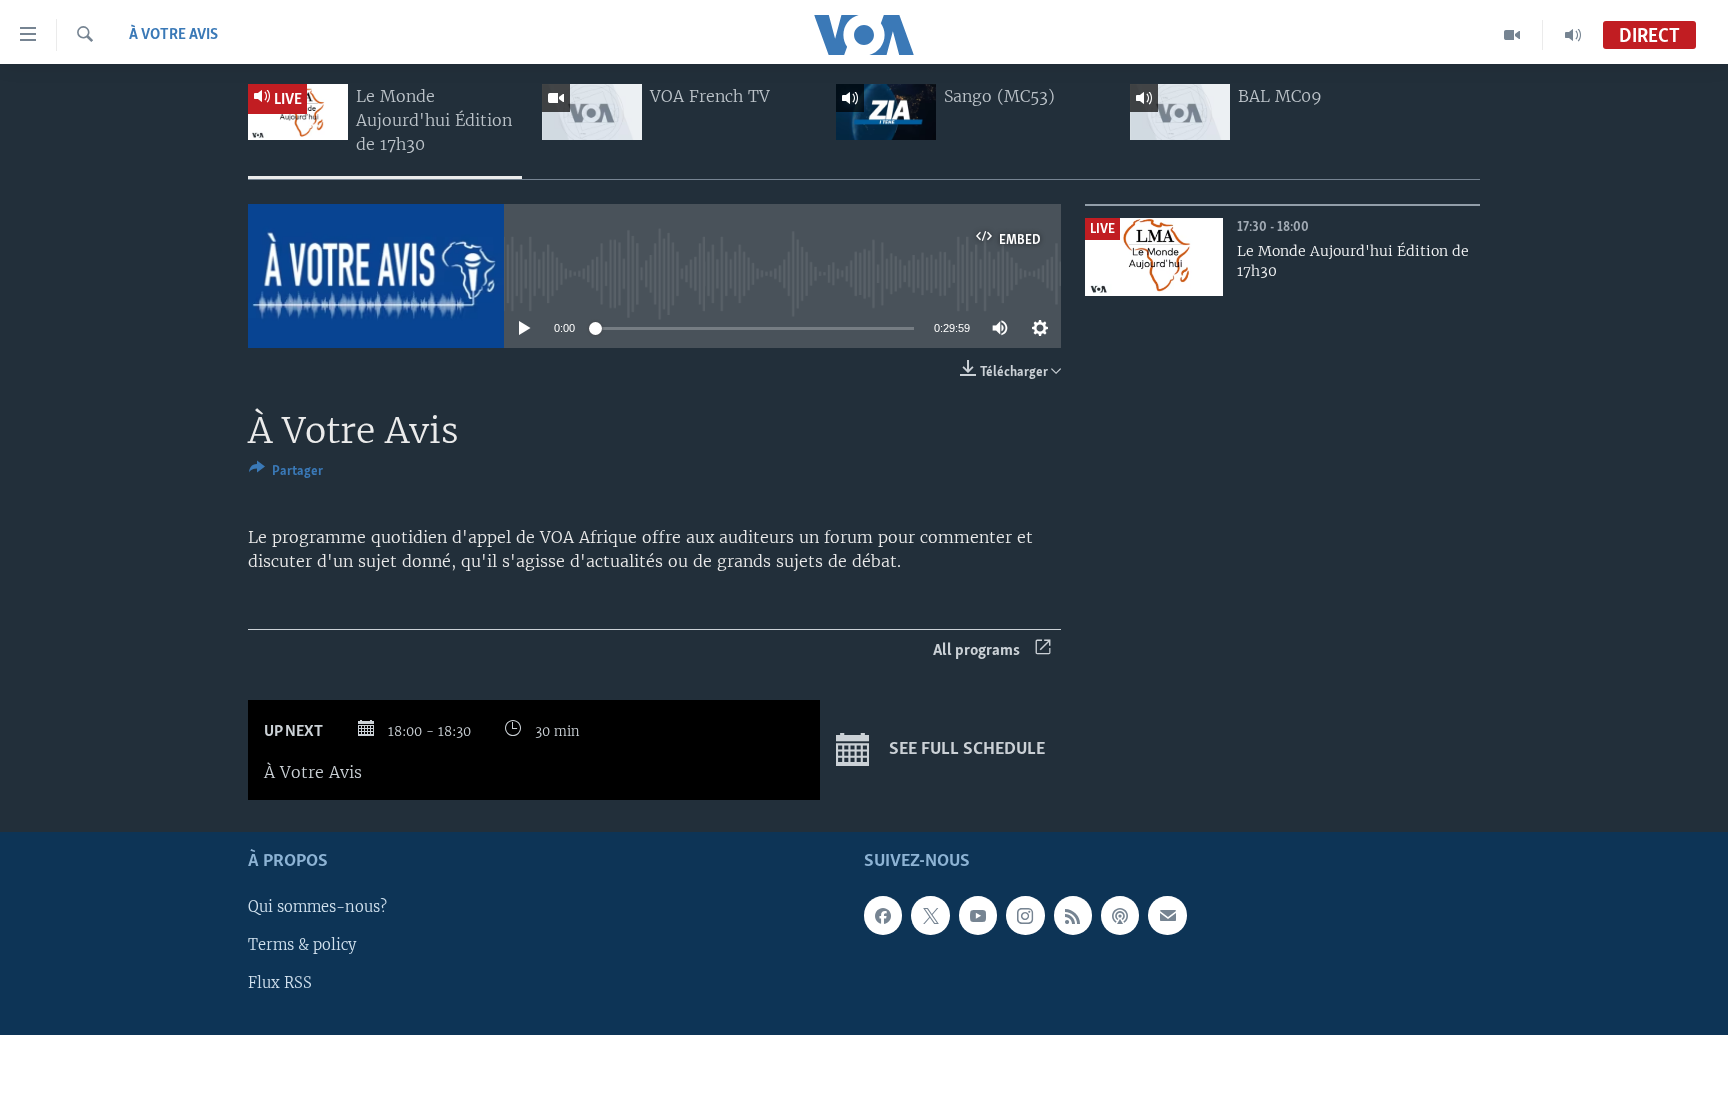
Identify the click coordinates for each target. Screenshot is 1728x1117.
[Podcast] (1120, 916)
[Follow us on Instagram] (1025, 916)
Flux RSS (280, 984)
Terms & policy (302, 946)
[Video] (1512, 35)
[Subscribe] (1167, 916)
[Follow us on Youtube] (978, 916)
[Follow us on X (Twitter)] (930, 916)
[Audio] (1573, 35)
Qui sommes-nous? (317, 908)
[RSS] (1073, 916)
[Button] (286, 474)
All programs (976, 650)
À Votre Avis (173, 35)
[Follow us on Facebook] (883, 916)
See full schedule (965, 750)
